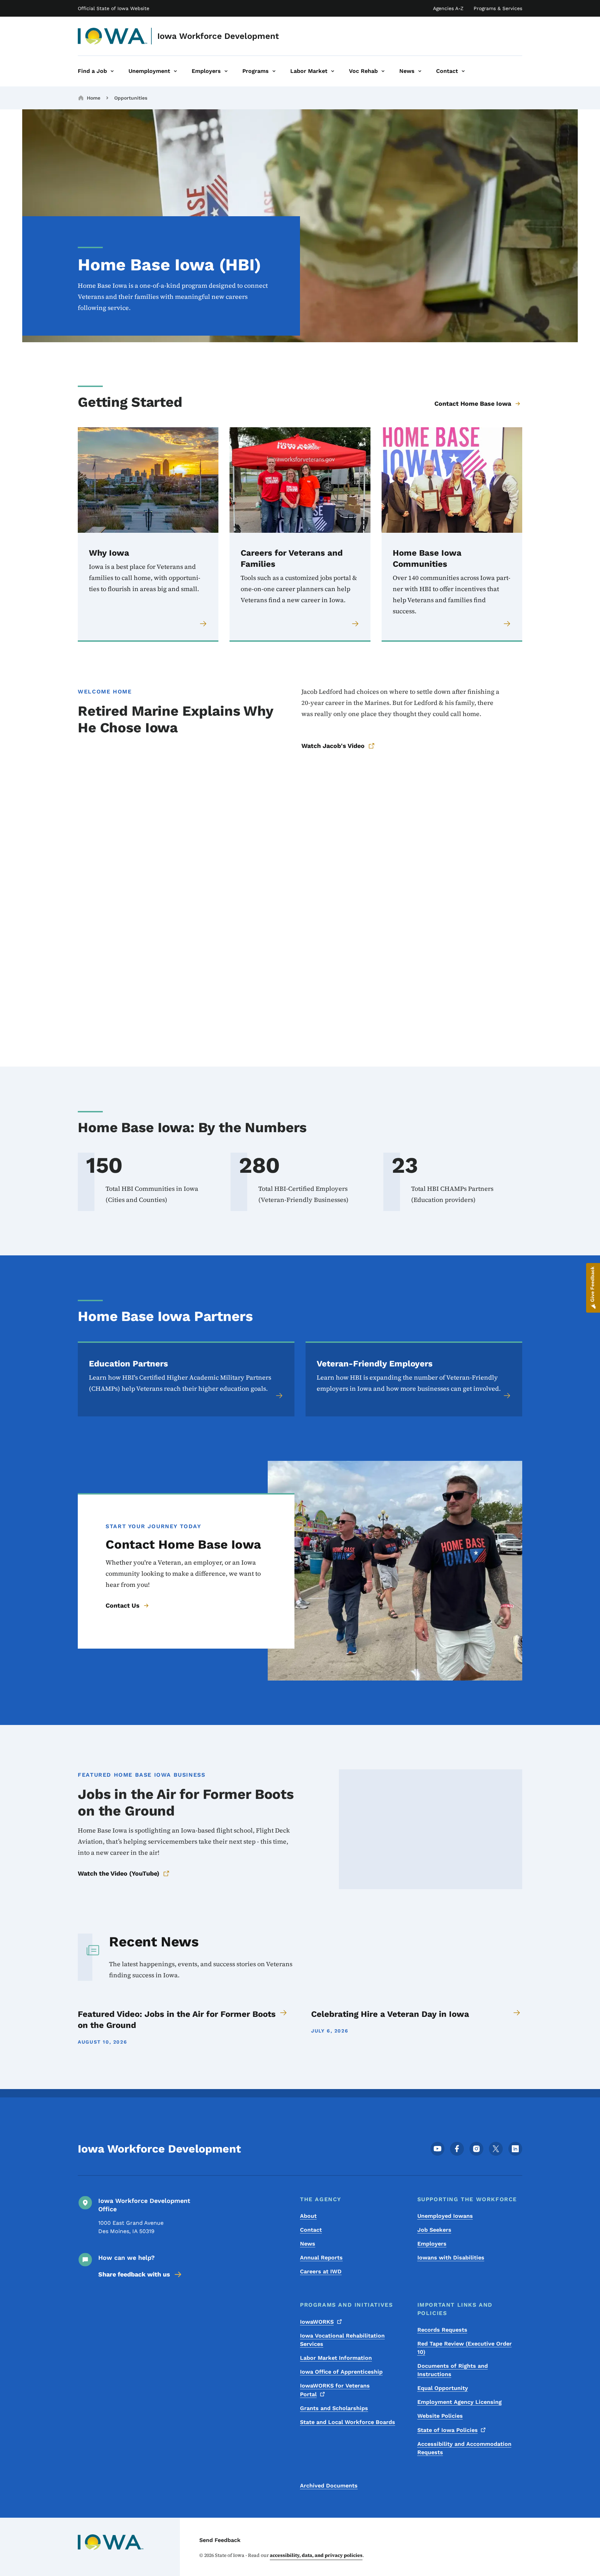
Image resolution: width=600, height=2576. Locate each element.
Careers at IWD (321, 2271)
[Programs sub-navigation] (274, 71)
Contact (311, 2230)
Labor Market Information (336, 2358)
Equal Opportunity (443, 2388)
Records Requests (442, 2330)
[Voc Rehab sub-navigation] (383, 71)
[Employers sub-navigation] (226, 71)
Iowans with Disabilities (451, 2258)
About (308, 2216)
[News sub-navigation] (420, 71)
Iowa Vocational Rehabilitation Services (342, 2340)
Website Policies (440, 2416)
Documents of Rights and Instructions (453, 2370)
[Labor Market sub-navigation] (333, 71)
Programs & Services (498, 8)
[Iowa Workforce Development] (113, 36)
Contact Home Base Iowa (473, 403)
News (308, 2244)
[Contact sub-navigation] (463, 71)
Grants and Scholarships (334, 2408)
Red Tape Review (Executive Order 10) (465, 2348)
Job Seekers (434, 2230)
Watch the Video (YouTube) (119, 1873)
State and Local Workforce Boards (348, 2422)
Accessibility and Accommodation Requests (464, 2448)
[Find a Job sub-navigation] (112, 71)
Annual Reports (321, 2258)
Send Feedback (220, 2540)
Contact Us (123, 1605)
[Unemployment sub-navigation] (175, 71)
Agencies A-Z (448, 8)
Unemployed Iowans (445, 2216)
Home (94, 98)
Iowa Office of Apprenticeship (341, 2372)
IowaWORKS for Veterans (335, 2390)
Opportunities (131, 98)
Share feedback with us (134, 2274)
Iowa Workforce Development (218, 36)
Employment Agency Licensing (460, 2402)
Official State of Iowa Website (114, 8)
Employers (432, 2244)
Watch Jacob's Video (333, 746)
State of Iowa (448, 2430)
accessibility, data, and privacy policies (316, 2555)
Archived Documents (329, 2486)
